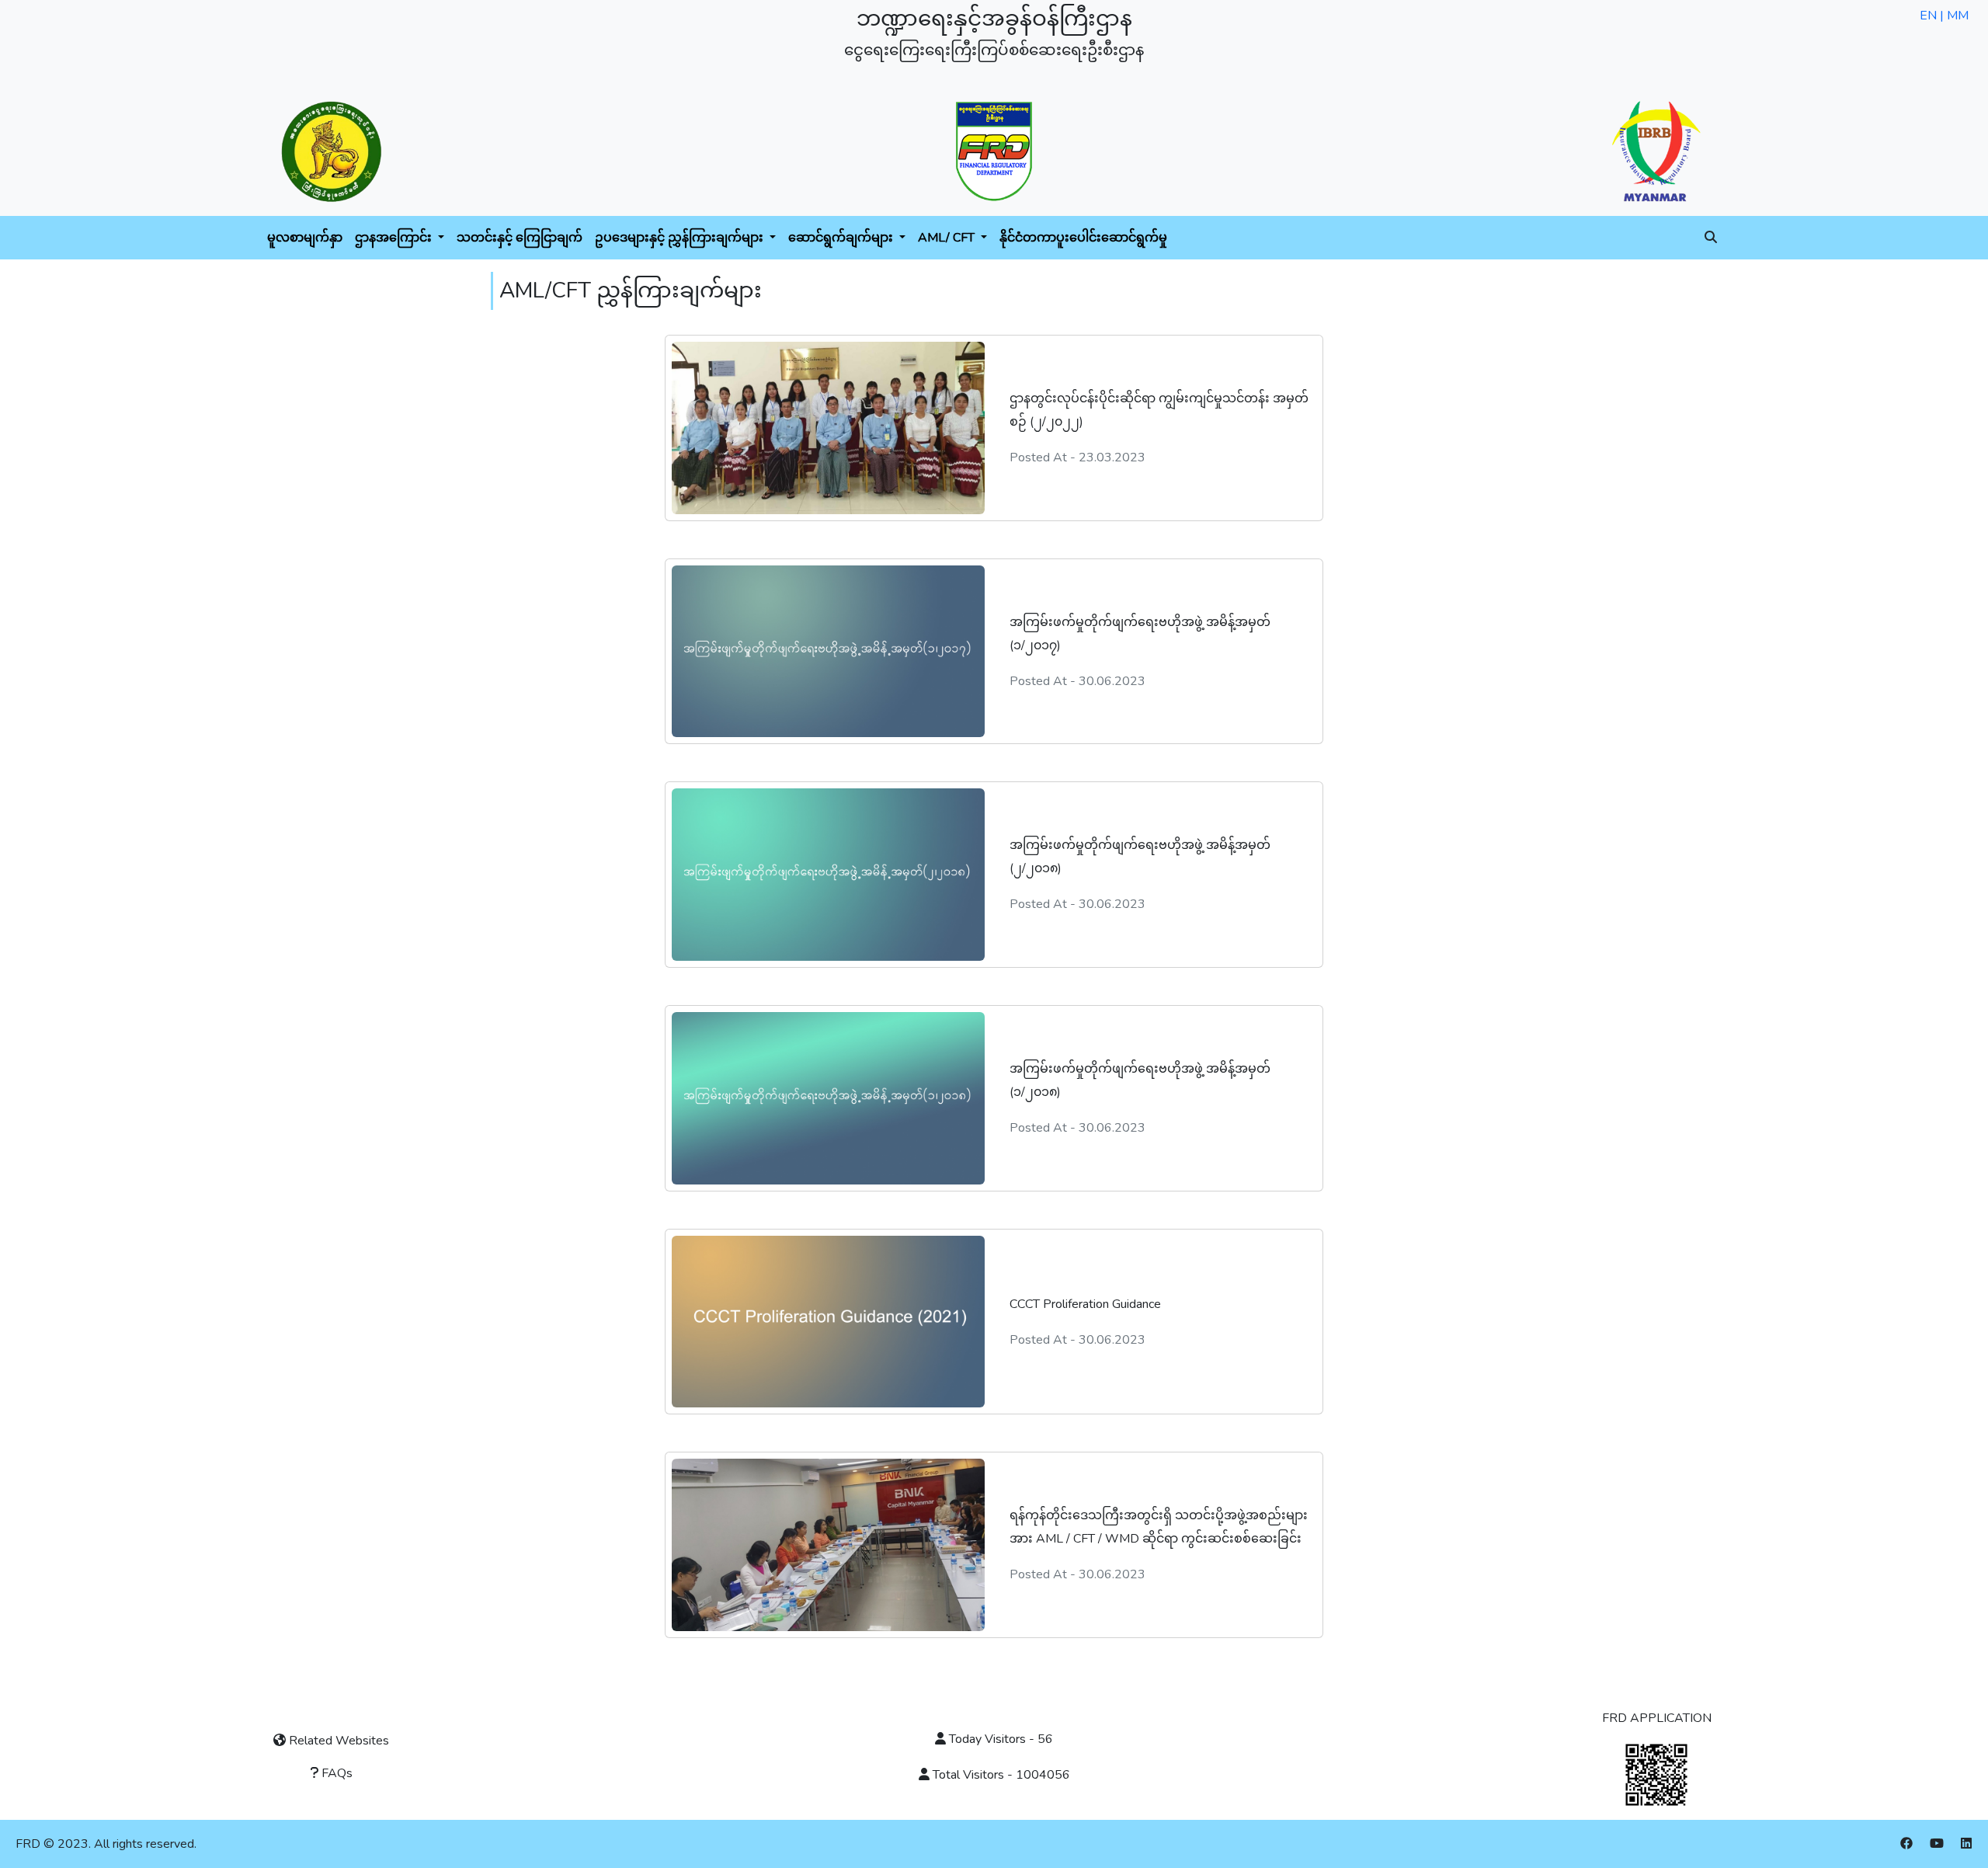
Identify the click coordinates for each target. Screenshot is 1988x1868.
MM (1958, 16)
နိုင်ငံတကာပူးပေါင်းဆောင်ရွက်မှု (1083, 238)
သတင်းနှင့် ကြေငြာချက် (520, 238)
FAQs (335, 1773)
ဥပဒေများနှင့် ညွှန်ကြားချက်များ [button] (681, 238)
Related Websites (337, 1741)
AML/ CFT (948, 238)
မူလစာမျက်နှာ (305, 238)
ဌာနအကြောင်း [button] (395, 238)
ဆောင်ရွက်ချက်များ (842, 238)
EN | (1933, 16)
